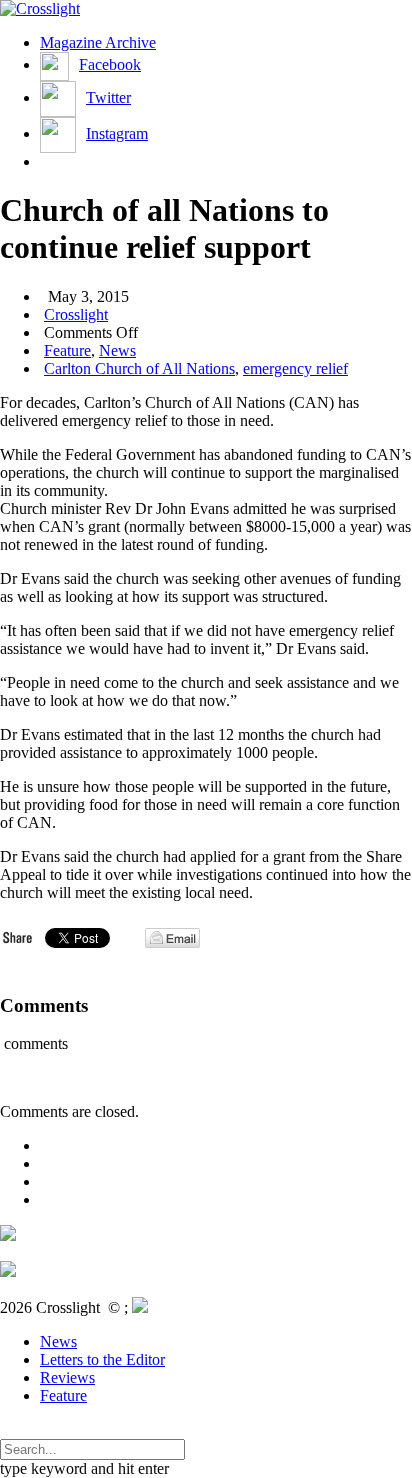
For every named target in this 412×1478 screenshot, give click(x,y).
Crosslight (76, 314)
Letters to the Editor (102, 1359)
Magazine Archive (98, 42)
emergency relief (295, 368)
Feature (67, 350)
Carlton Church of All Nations (139, 368)
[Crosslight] (40, 8)
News (117, 350)
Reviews (67, 1377)
